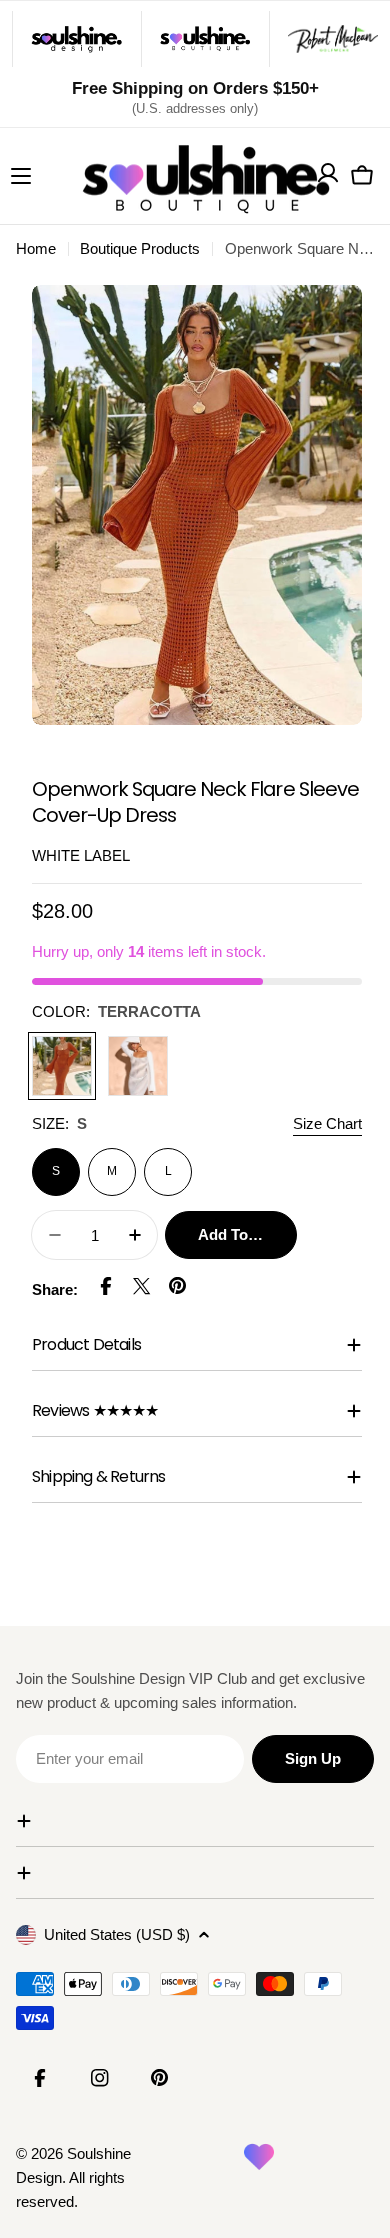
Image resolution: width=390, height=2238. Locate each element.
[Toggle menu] (21, 176)
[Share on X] (142, 1289)
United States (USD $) (117, 1934)
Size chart (327, 1123)
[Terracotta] (62, 1066)
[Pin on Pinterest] (178, 1289)
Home (36, 248)
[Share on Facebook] (106, 1289)
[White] (138, 1066)
